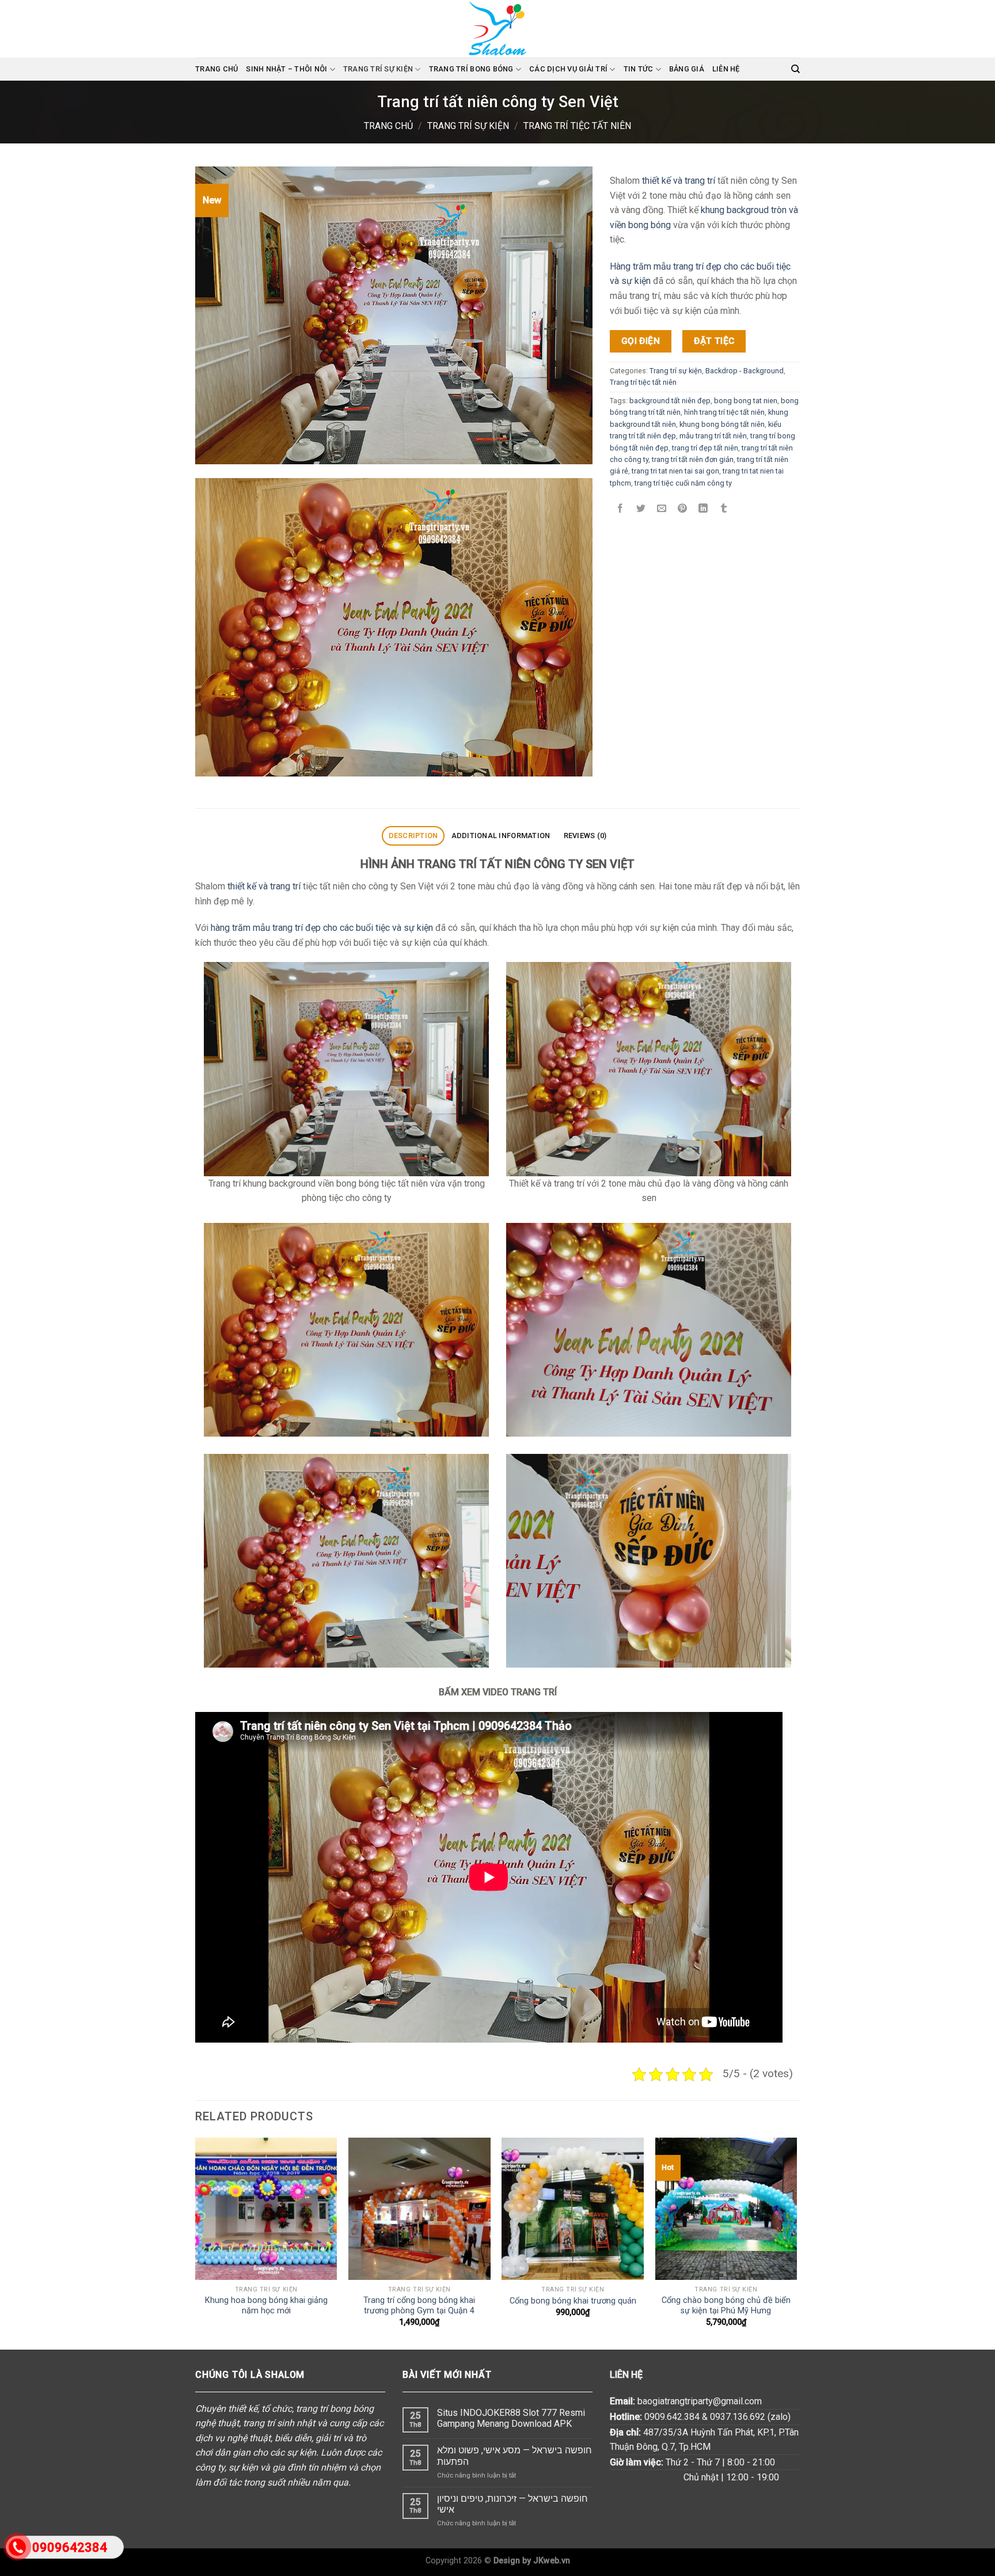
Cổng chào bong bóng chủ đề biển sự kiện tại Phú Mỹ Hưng (726, 2306)
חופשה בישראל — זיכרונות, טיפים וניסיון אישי (512, 2504)
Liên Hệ (726, 69)
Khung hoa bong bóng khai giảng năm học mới (266, 2306)
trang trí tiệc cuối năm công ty (683, 483)
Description (413, 836)
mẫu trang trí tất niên (713, 436)
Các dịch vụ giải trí (568, 69)
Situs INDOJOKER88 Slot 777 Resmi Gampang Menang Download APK (511, 2418)
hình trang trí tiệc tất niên (724, 412)
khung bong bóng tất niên (722, 424)
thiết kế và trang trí (679, 181)
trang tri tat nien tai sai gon (675, 471)
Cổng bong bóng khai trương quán (573, 2301)
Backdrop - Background (745, 370)
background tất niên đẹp (670, 400)
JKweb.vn (552, 2561)
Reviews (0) (585, 836)
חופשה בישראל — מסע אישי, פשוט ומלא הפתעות (514, 2456)
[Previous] (196, 2242)
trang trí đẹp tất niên (705, 447)
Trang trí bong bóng (471, 69)
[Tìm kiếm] (795, 69)
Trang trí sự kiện (378, 69)
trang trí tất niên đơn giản (693, 459)
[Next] (796, 2242)
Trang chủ (217, 69)
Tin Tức (639, 69)
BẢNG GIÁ (687, 69)
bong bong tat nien (746, 400)
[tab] (413, 836)
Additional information (501, 836)
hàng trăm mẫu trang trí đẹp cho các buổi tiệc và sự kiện (322, 928)
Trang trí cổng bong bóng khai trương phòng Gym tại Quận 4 (419, 2306)
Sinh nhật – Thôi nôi (286, 69)
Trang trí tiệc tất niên (577, 126)
